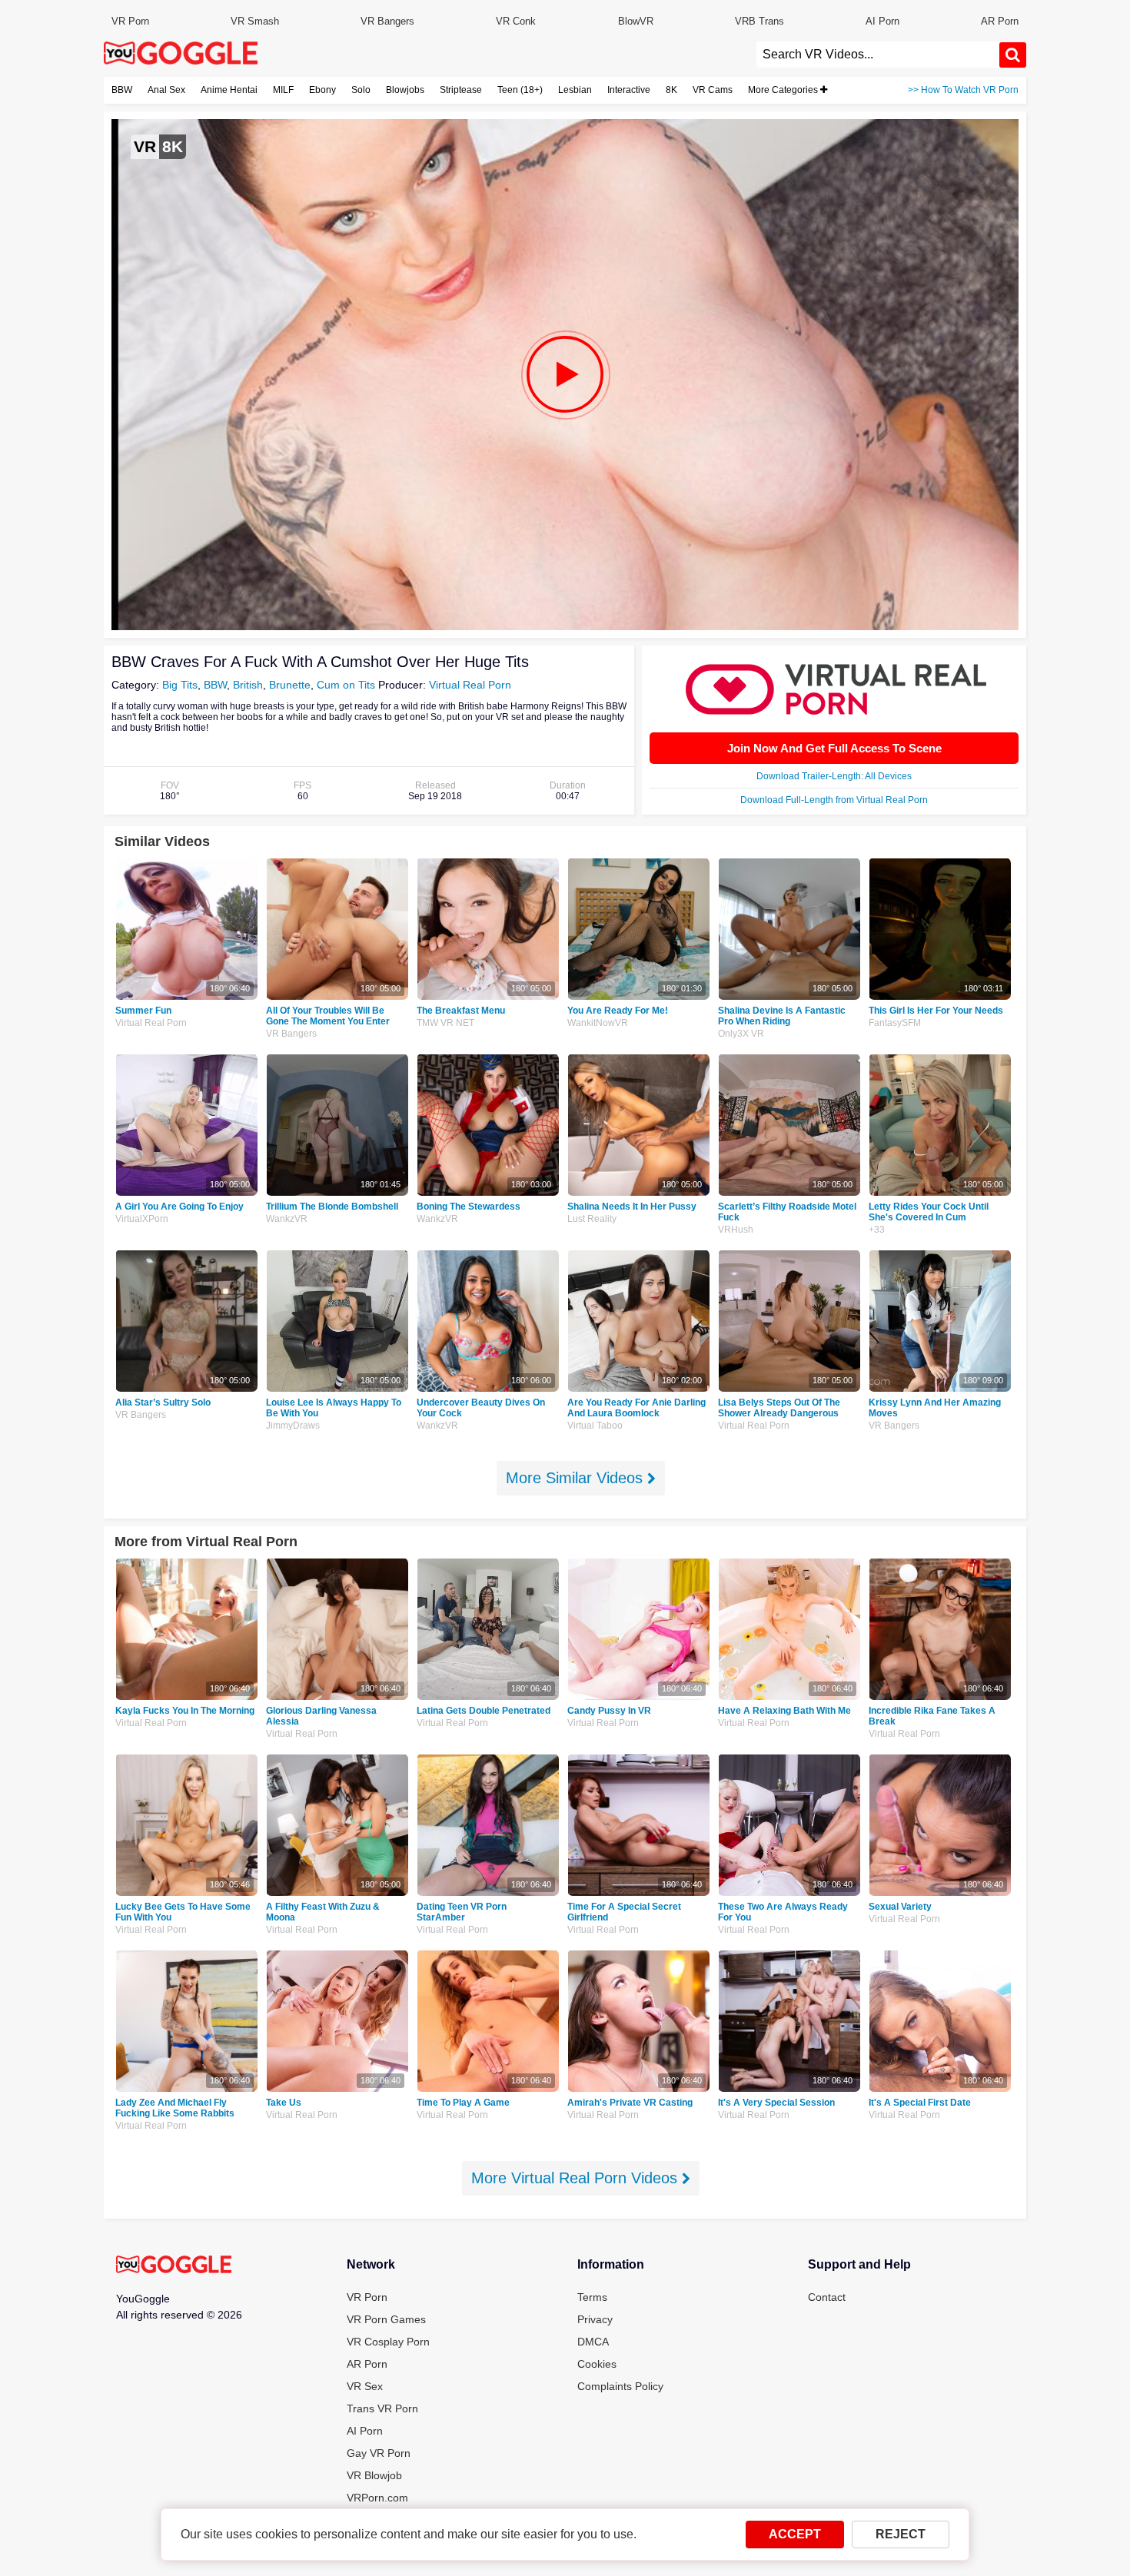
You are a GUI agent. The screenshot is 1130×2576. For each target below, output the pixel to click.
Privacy (595, 2319)
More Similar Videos (577, 1478)
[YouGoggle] (174, 2266)
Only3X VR (741, 1034)
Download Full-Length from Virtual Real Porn (834, 800)
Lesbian (575, 90)
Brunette (290, 685)
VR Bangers (387, 21)
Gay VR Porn (379, 2453)
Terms (592, 2297)
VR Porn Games (386, 2319)
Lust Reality (592, 1219)
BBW (122, 90)
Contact (827, 2297)
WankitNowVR (598, 1023)
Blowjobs (405, 90)
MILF (283, 90)
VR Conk (516, 21)
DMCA (593, 2342)
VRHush (736, 1230)
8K (671, 90)
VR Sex (365, 2386)
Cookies (597, 2364)
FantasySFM (895, 1023)
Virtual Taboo (595, 1426)
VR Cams (713, 90)
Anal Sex (166, 90)
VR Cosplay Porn (388, 2342)
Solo (361, 90)
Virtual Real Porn (470, 685)
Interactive (629, 90)
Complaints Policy (620, 2386)
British (248, 685)
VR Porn (130, 21)
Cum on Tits (346, 685)
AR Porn (1000, 21)
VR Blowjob (374, 2475)
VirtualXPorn (142, 1219)
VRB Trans (759, 21)
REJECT (901, 2534)
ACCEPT (795, 2534)
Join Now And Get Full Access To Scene (834, 748)
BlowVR (636, 21)
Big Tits (180, 685)
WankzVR (287, 1219)
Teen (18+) (520, 90)
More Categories (784, 90)
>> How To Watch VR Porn (963, 90)
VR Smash (255, 21)
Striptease (461, 90)
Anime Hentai (229, 90)
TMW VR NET (445, 1023)
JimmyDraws (293, 1426)
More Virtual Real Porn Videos (577, 2178)
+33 (877, 1230)
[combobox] (878, 55)
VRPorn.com (377, 2498)
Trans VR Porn (382, 2408)
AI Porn (882, 21)
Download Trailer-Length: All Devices (834, 776)
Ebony (322, 90)
